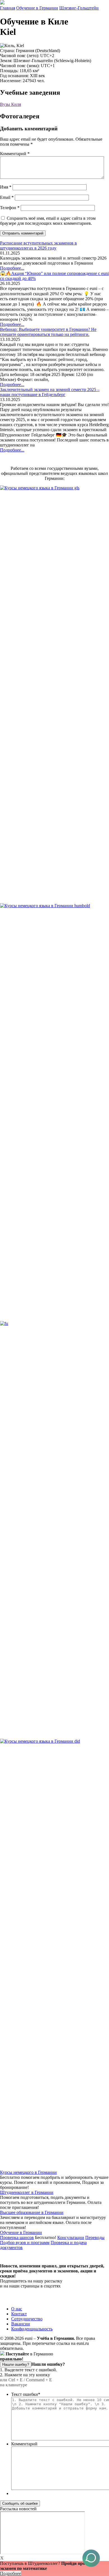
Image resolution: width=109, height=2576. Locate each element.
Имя (6, 187)
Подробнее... (12, 268)
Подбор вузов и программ (25, 2242)
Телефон (10, 208)
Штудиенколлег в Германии (27, 2192)
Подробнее (10, 2573)
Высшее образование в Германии (32, 2212)
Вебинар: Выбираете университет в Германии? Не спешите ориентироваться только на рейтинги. (48, 332)
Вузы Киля (10, 104)
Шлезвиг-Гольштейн (79, 8)
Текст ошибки (26, 2394)
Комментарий (15, 154)
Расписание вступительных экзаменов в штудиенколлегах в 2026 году (38, 246)
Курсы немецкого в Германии (28, 2172)
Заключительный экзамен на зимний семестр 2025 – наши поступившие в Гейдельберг (50, 392)
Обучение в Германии (37, 8)
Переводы (95, 2237)
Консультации (71, 2237)
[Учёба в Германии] (2, 3)
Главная (8, 8)
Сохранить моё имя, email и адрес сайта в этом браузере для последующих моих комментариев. (48, 221)
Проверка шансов (17, 2237)
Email (7, 197)
